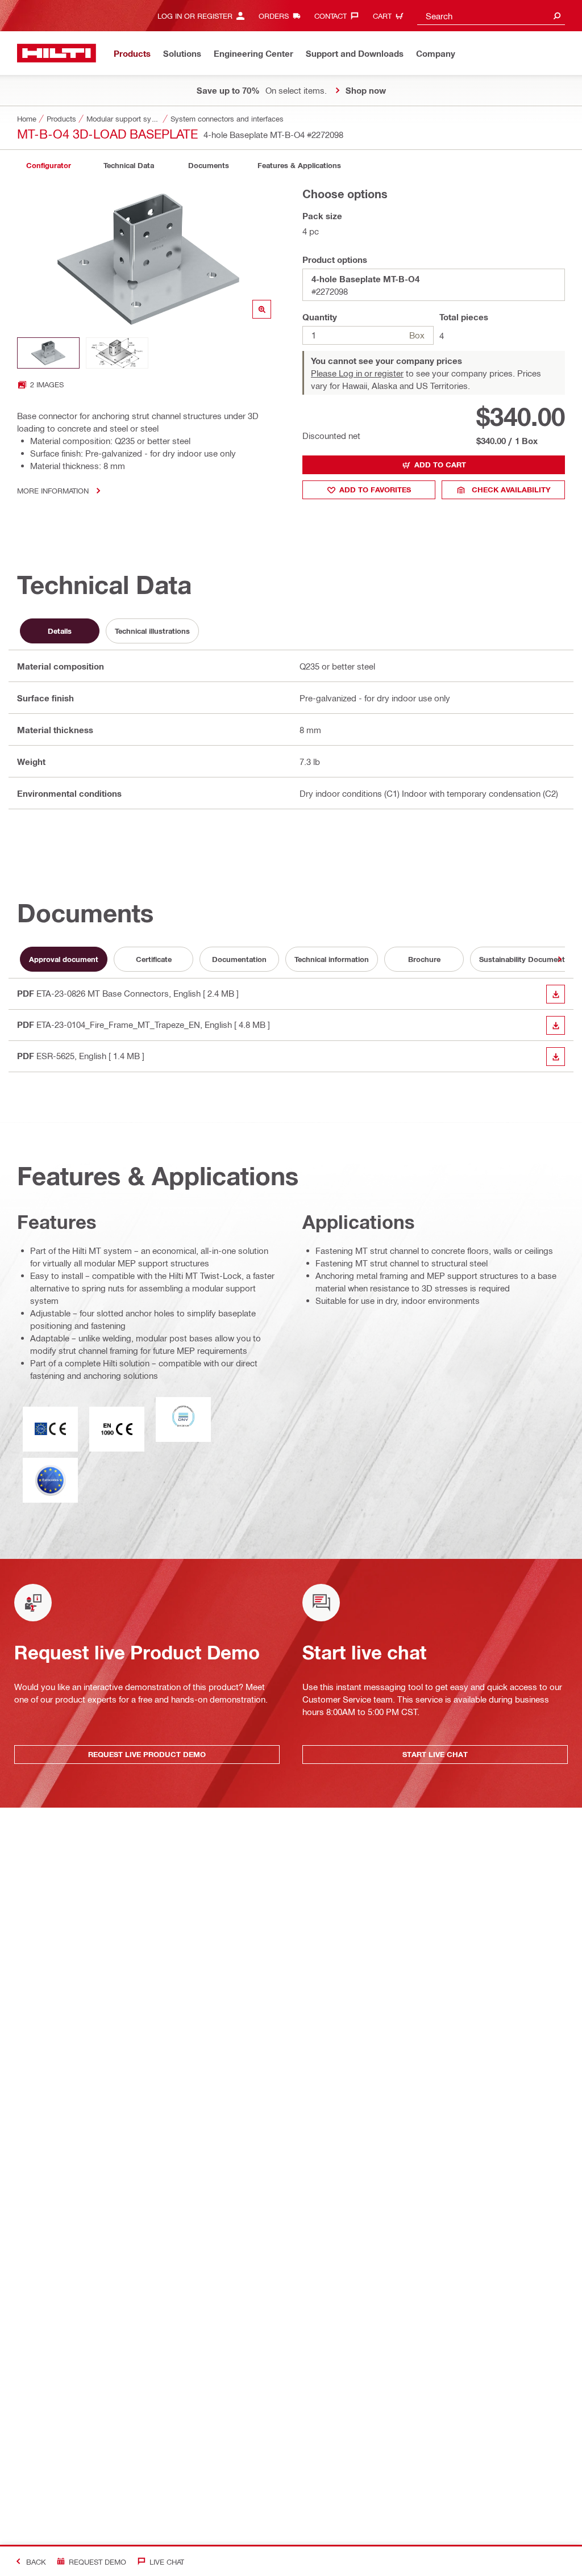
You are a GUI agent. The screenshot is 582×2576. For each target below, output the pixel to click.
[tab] (48, 166)
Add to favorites (375, 490)
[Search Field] (557, 16)
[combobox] (491, 16)
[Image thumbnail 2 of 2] (117, 353)
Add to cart (440, 465)
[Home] (57, 53)
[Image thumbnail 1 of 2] (48, 353)
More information (53, 490)
